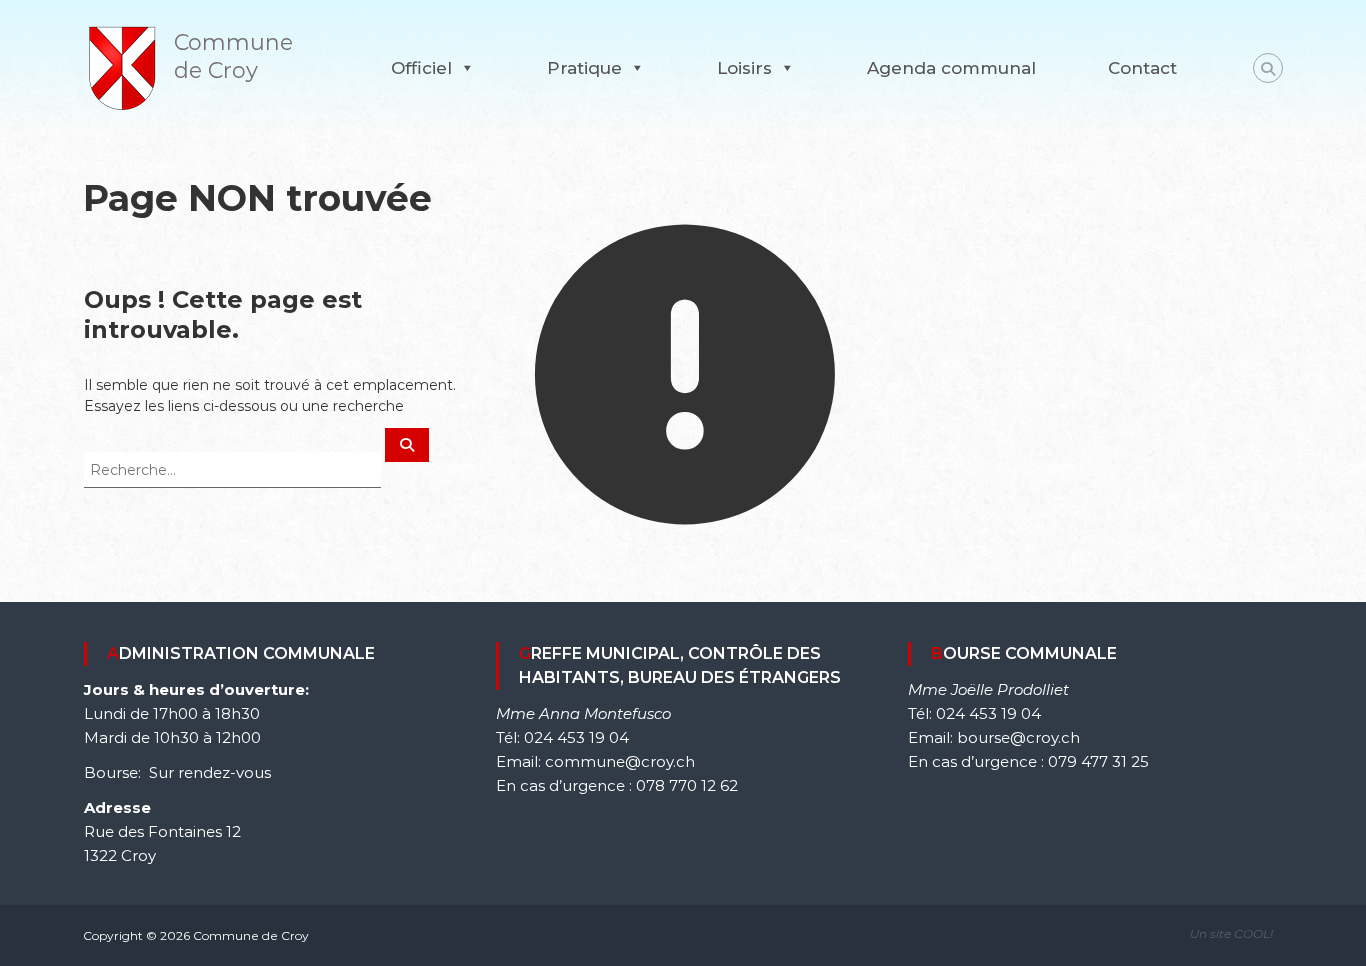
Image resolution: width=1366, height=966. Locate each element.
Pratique (584, 68)
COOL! (1253, 933)
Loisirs (744, 68)
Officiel (421, 68)
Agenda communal (951, 68)
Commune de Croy (233, 56)
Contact (1142, 68)
